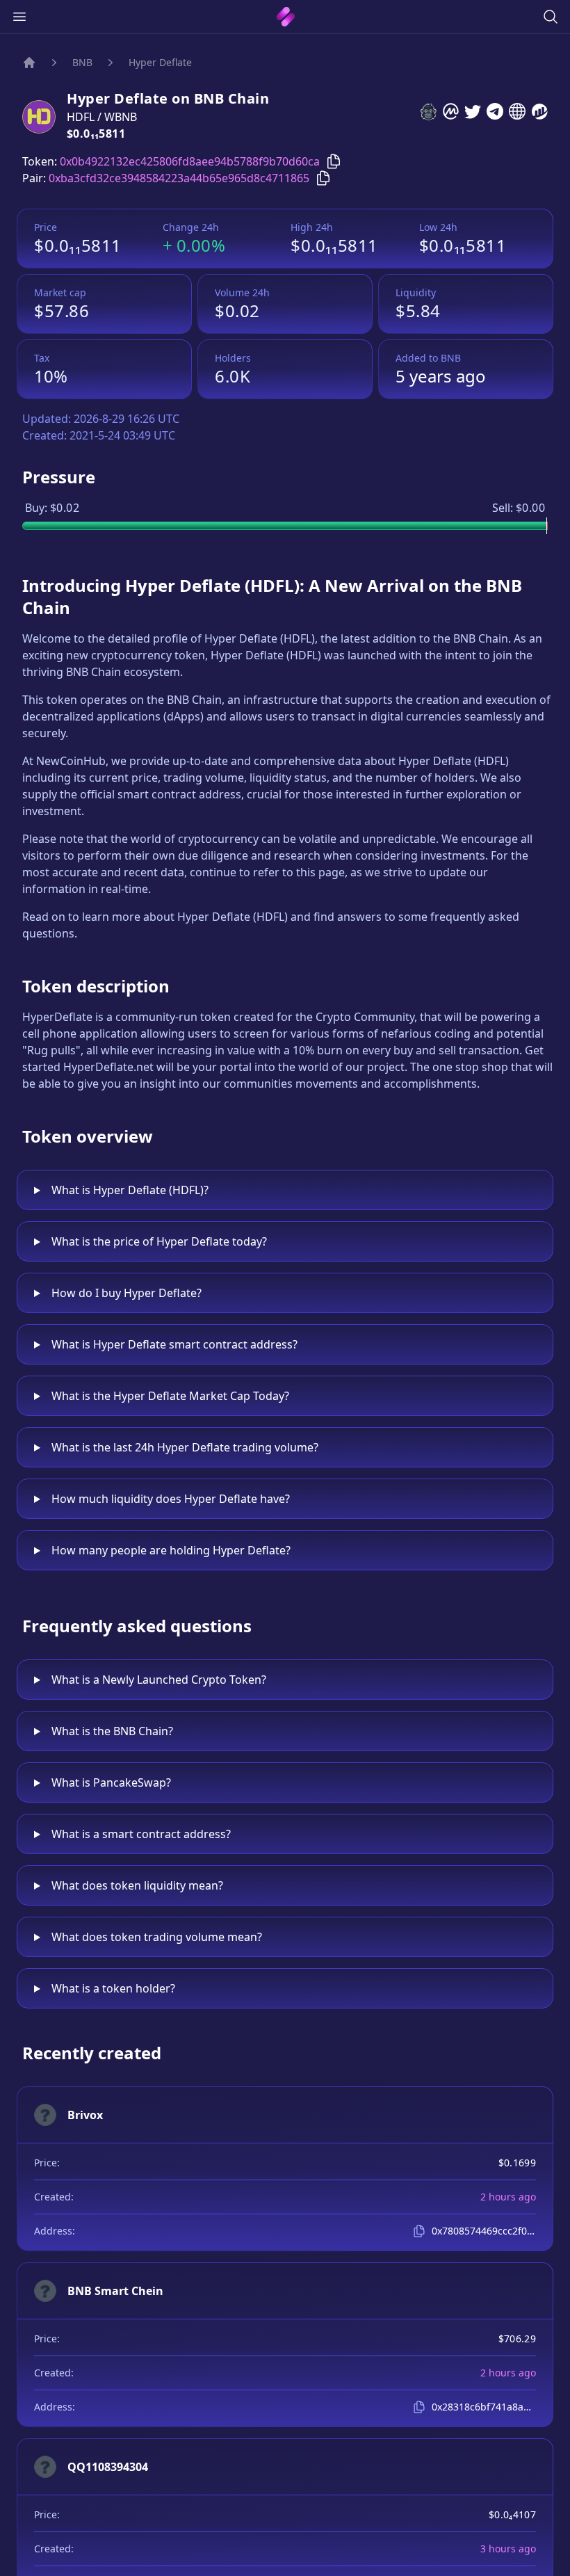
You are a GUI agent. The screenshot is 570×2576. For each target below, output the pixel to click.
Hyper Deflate (160, 62)
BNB (82, 62)
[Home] (29, 63)
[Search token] (551, 17)
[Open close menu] (19, 17)
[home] (285, 17)
